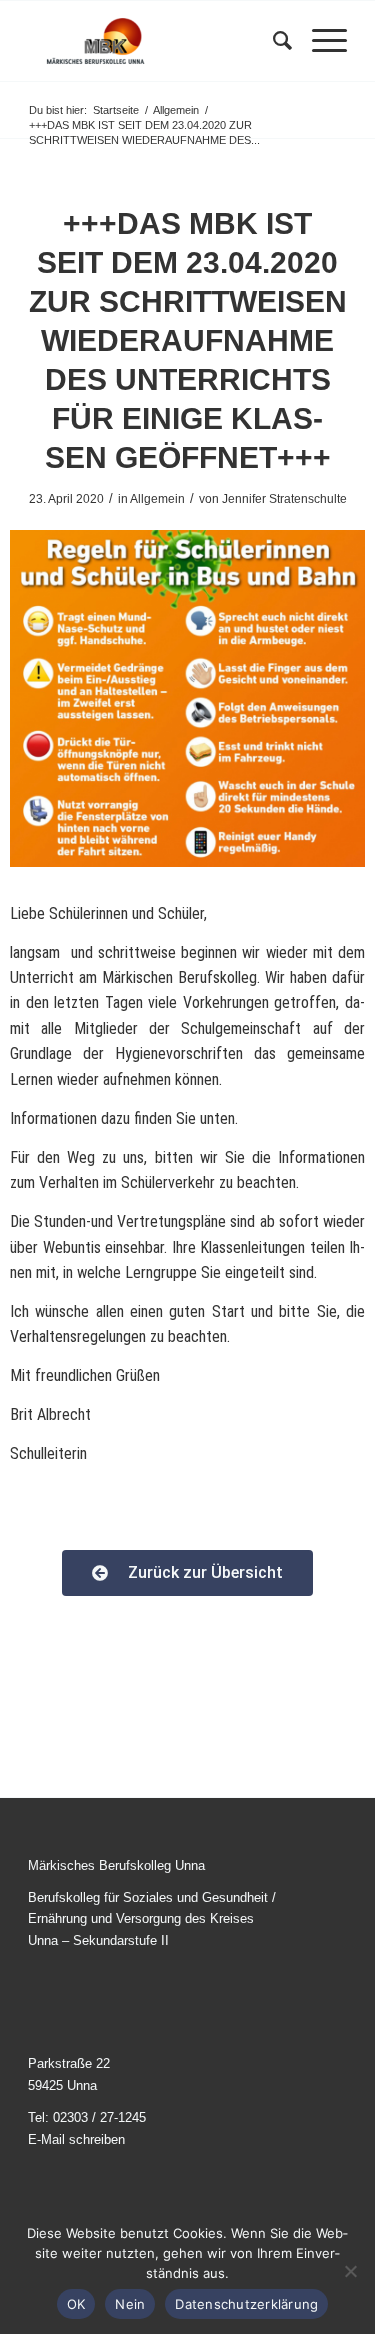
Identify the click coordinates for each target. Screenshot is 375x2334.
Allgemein (157, 499)
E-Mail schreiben (76, 2139)
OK (76, 2304)
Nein (130, 2304)
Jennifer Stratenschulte (284, 499)
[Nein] (350, 2271)
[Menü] (319, 41)
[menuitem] (272, 41)
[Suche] (272, 41)
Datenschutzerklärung (246, 2304)
